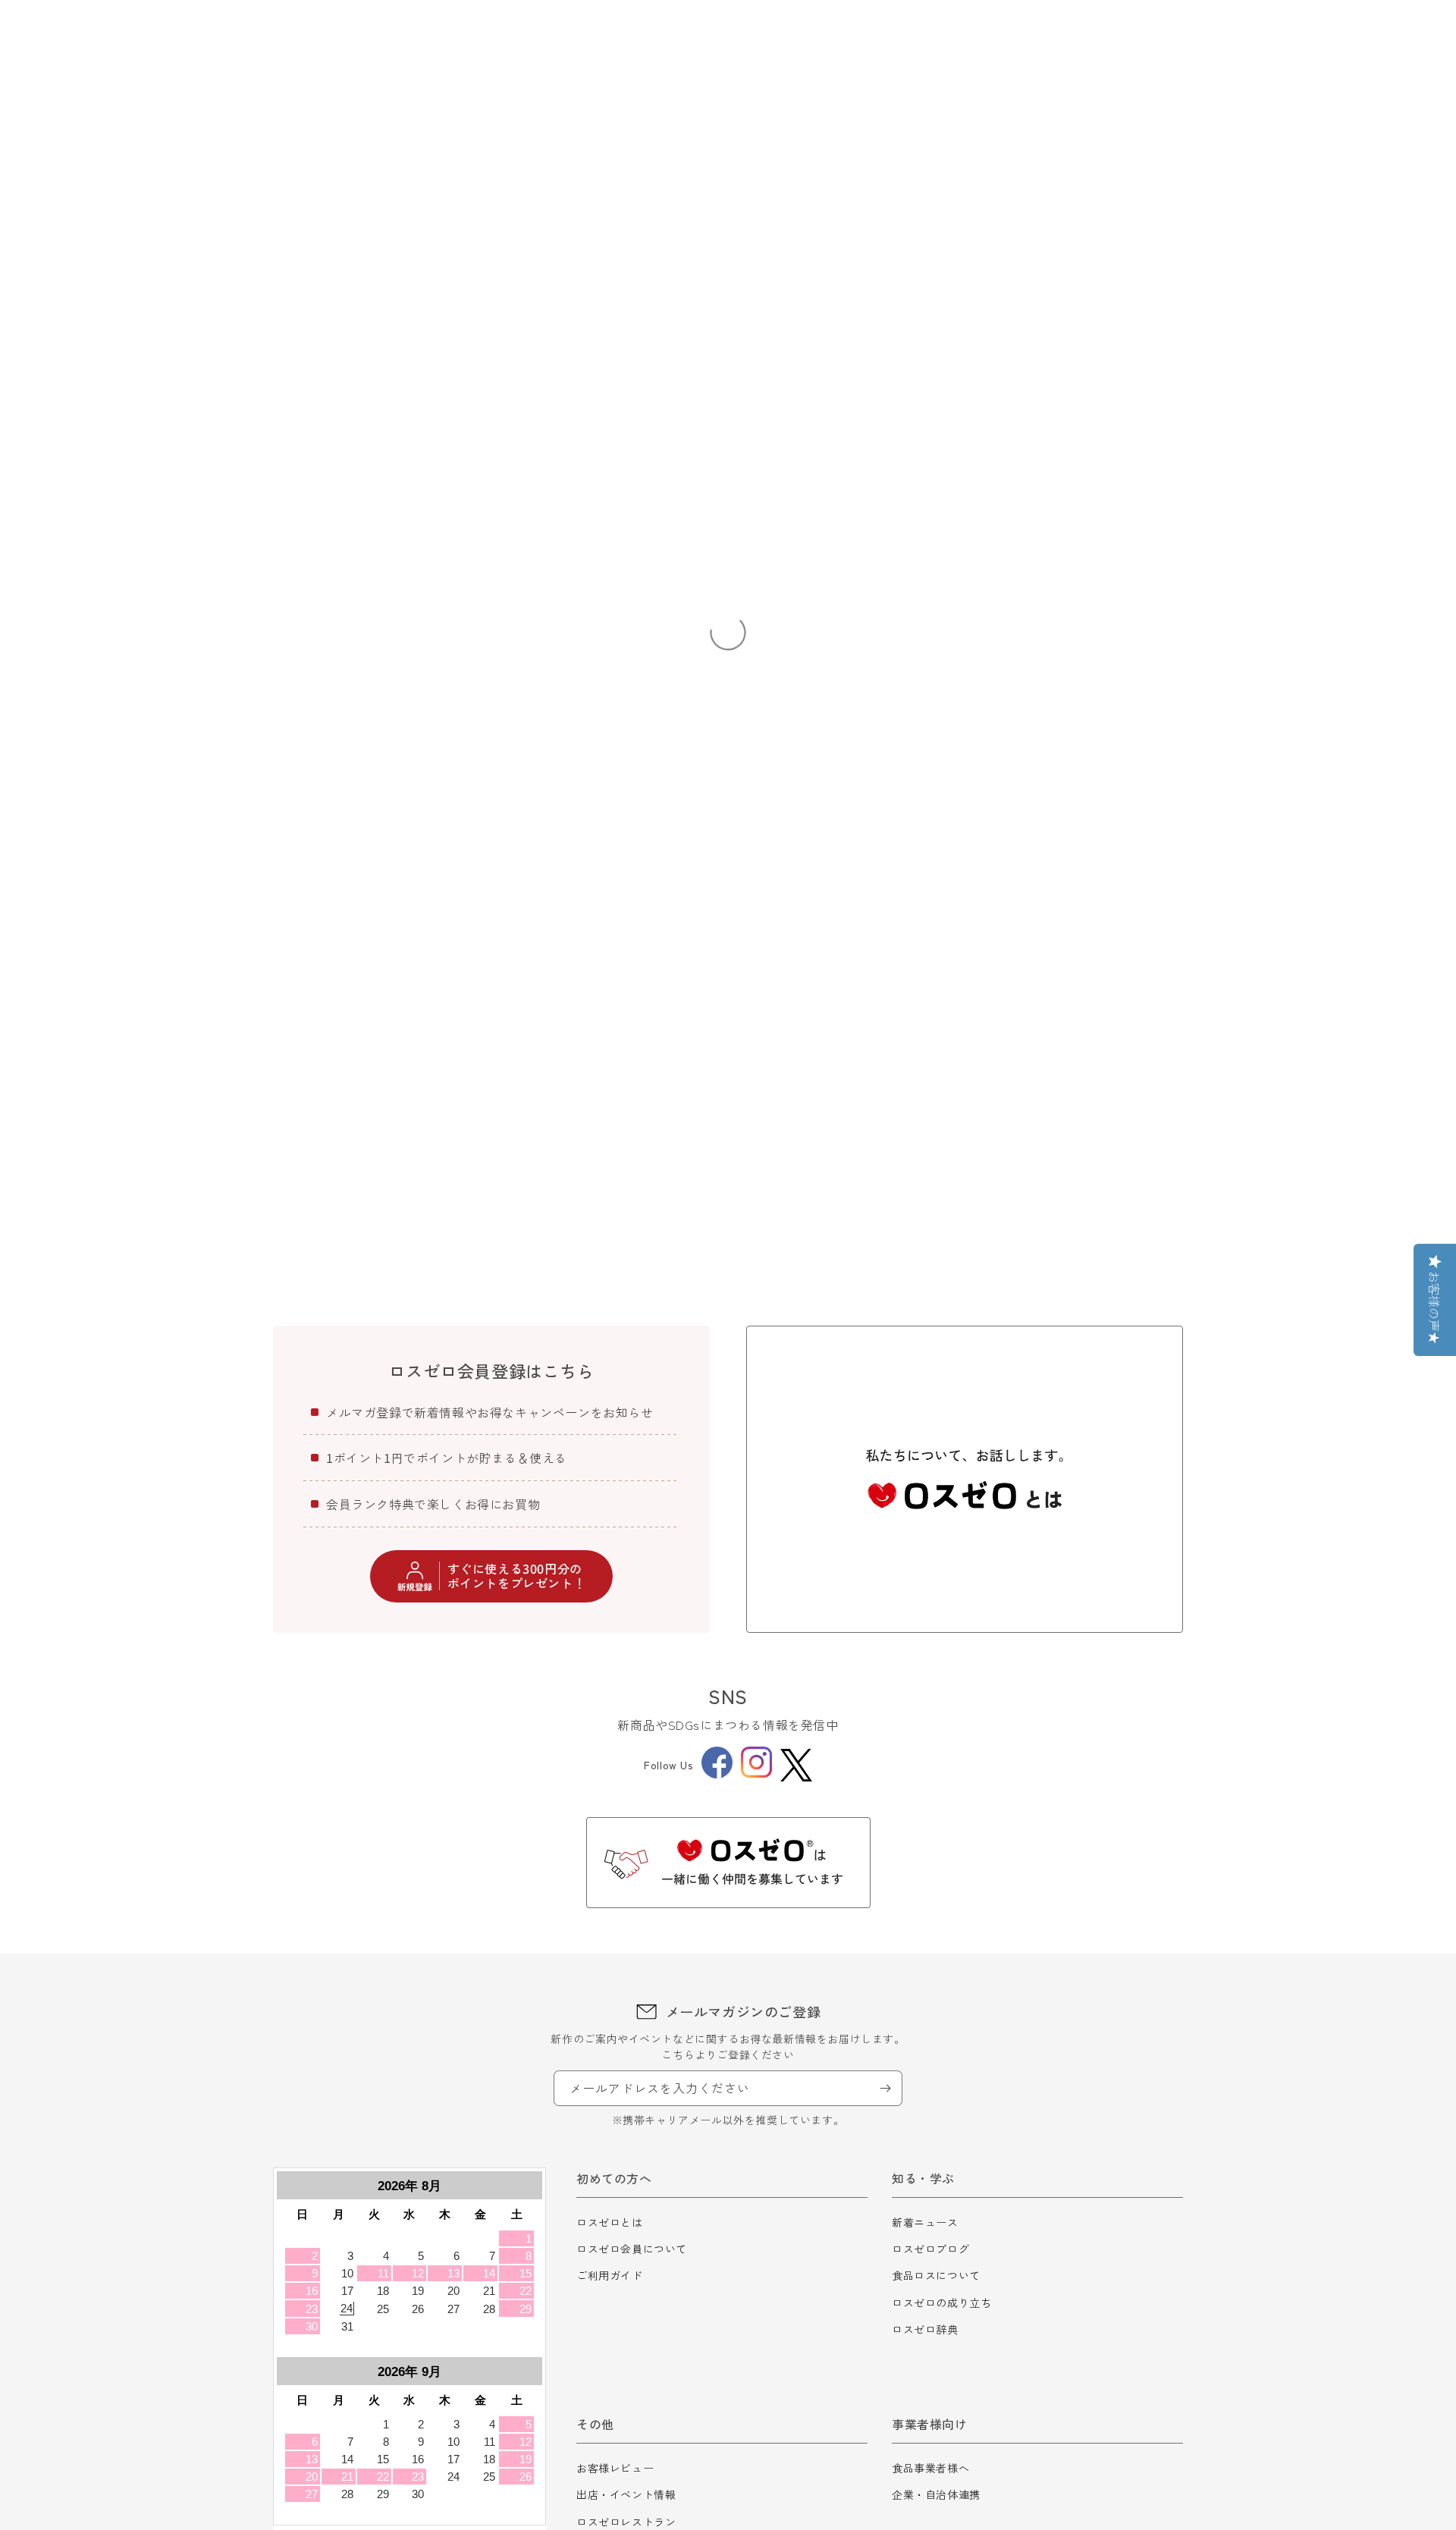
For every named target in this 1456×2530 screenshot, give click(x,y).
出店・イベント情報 (626, 2494)
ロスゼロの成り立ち (941, 2302)
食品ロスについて (936, 2275)
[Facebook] (717, 1774)
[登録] (885, 2088)
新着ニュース (925, 2222)
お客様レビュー (615, 2468)
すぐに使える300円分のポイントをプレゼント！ (517, 1576)
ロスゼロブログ (930, 2249)
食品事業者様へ (930, 2468)
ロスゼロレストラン (626, 2522)
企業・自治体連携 (936, 2494)
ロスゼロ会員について (632, 2249)
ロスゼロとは (610, 2222)
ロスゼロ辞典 (925, 2329)
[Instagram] (756, 1773)
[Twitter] (796, 1765)
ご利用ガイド (610, 2275)
